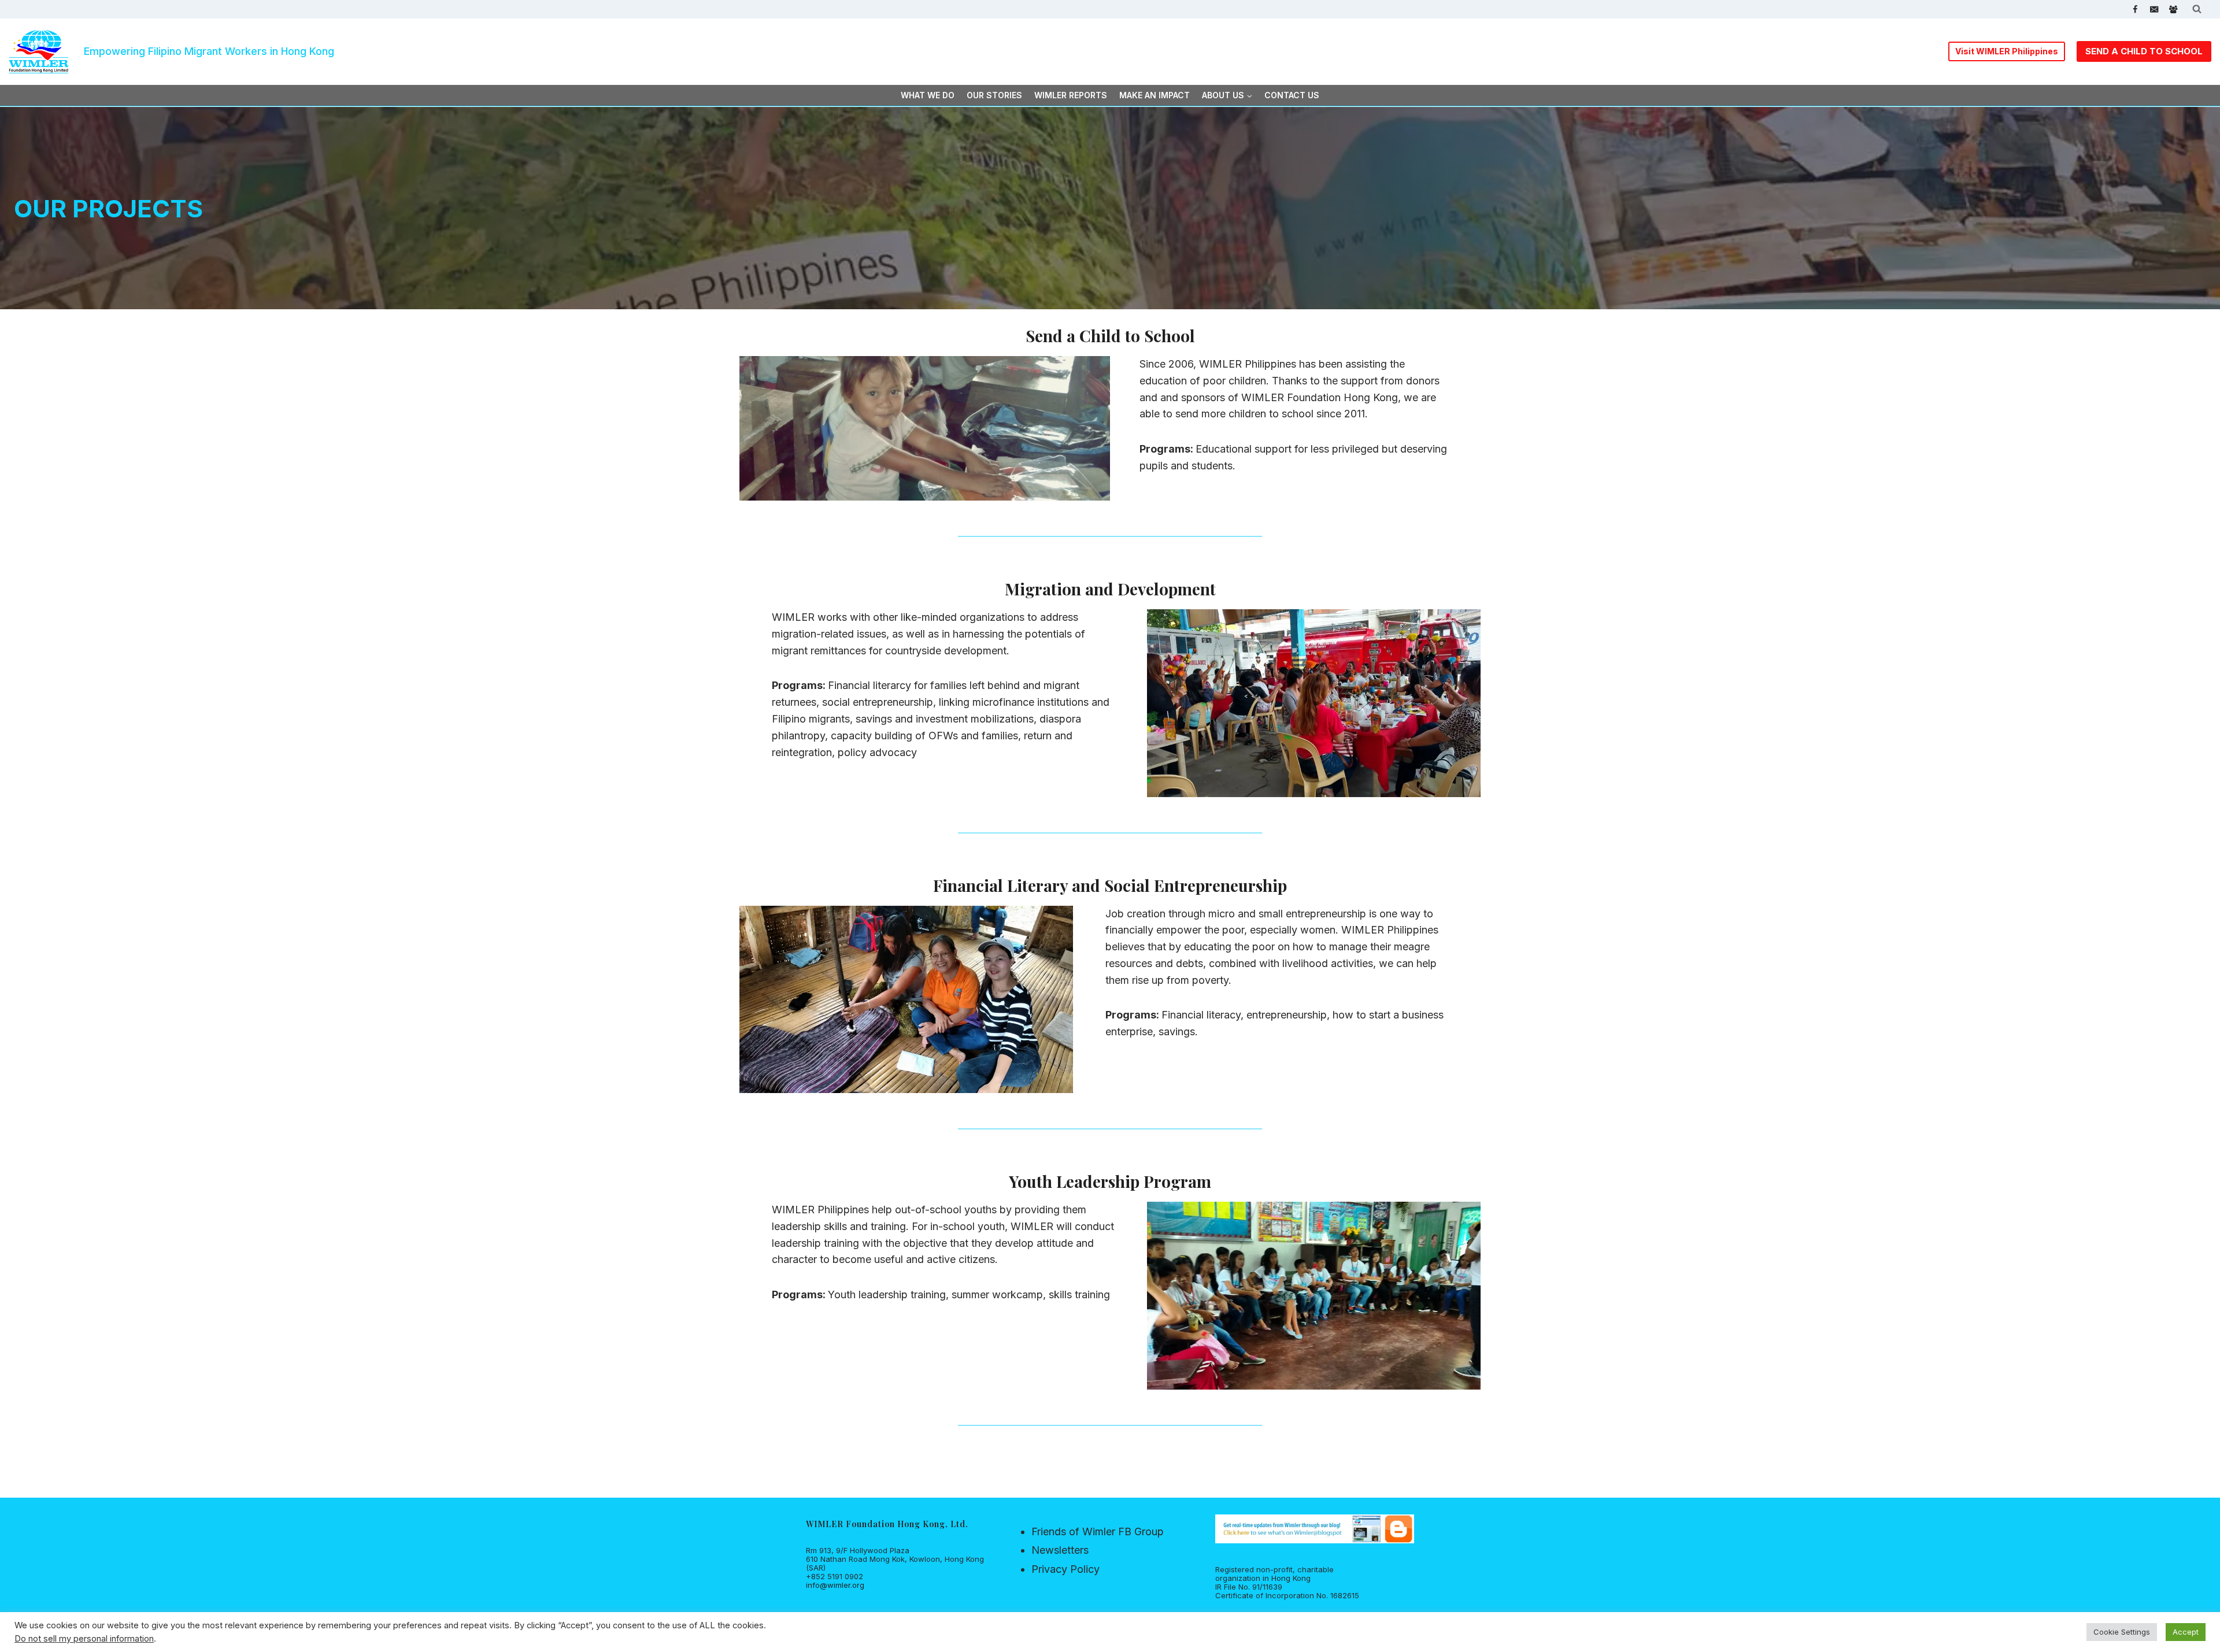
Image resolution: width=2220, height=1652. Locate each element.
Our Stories (994, 95)
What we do (928, 95)
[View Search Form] (2197, 9)
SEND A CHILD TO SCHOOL (2144, 51)
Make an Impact (1155, 95)
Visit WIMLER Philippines (2007, 51)
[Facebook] (2135, 10)
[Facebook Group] (2173, 10)
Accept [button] (2186, 1632)
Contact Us (1292, 95)
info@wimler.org (835, 1585)
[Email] (2154, 10)
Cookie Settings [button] (2122, 1632)
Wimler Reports (1071, 95)
